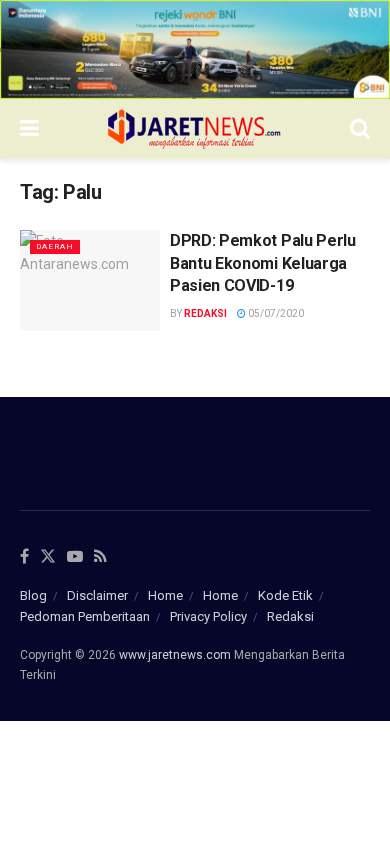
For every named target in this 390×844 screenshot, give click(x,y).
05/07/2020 (275, 313)
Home (165, 595)
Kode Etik (285, 595)
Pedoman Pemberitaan (85, 616)
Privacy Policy (208, 616)
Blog (33, 595)
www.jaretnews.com (175, 655)
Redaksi (205, 313)
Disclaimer (97, 595)
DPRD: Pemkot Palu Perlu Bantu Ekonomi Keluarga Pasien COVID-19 (263, 263)
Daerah (55, 246)
